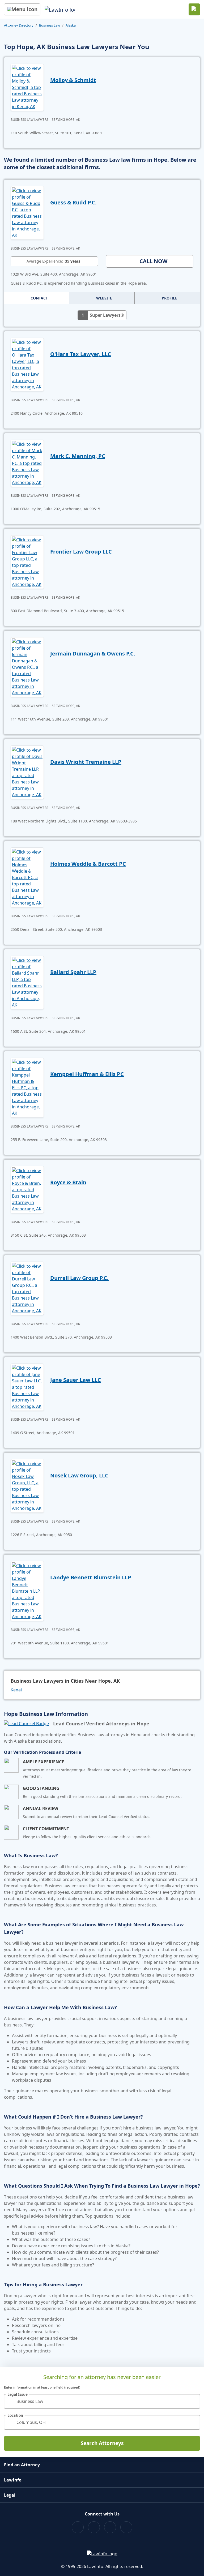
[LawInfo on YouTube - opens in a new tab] (110, 2527)
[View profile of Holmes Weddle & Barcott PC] (27, 877)
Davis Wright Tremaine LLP (86, 762)
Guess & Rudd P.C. (73, 202)
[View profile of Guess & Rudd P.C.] (27, 212)
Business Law (50, 25)
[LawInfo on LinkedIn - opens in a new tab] (126, 2527)
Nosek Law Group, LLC (79, 1475)
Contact (39, 298)
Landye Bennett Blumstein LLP (91, 1577)
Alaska (71, 25)
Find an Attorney (22, 2465)
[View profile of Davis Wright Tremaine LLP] (27, 772)
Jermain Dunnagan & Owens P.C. (93, 653)
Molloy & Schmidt (73, 80)
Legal (10, 2495)
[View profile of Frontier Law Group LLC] (27, 562)
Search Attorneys (102, 2443)
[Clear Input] (194, 2401)
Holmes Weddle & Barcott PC (88, 864)
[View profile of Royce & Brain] (27, 1189)
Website (104, 298)
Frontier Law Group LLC (81, 552)
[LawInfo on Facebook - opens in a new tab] (78, 2527)
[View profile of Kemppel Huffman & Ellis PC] (27, 1087)
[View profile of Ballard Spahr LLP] (27, 982)
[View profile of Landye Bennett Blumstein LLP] (27, 1591)
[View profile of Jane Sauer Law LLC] (27, 1387)
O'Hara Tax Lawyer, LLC (81, 354)
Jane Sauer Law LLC (76, 1380)
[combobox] (102, 2401)
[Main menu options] (22, 9)
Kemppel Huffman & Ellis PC (87, 1074)
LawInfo (13, 2480)
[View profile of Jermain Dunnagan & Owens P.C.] (27, 667)
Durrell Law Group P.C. (79, 1278)
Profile (169, 298)
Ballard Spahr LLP (73, 972)
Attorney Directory (19, 25)
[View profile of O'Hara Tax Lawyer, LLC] (27, 364)
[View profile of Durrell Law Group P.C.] (27, 1288)
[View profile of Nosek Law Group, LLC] (27, 1485)
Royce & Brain (68, 1182)
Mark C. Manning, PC (78, 456)
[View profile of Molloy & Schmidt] (27, 87)
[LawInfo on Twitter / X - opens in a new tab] (94, 2527)
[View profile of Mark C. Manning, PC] (27, 463)
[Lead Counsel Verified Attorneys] (26, 1724)
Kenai (16, 1690)
